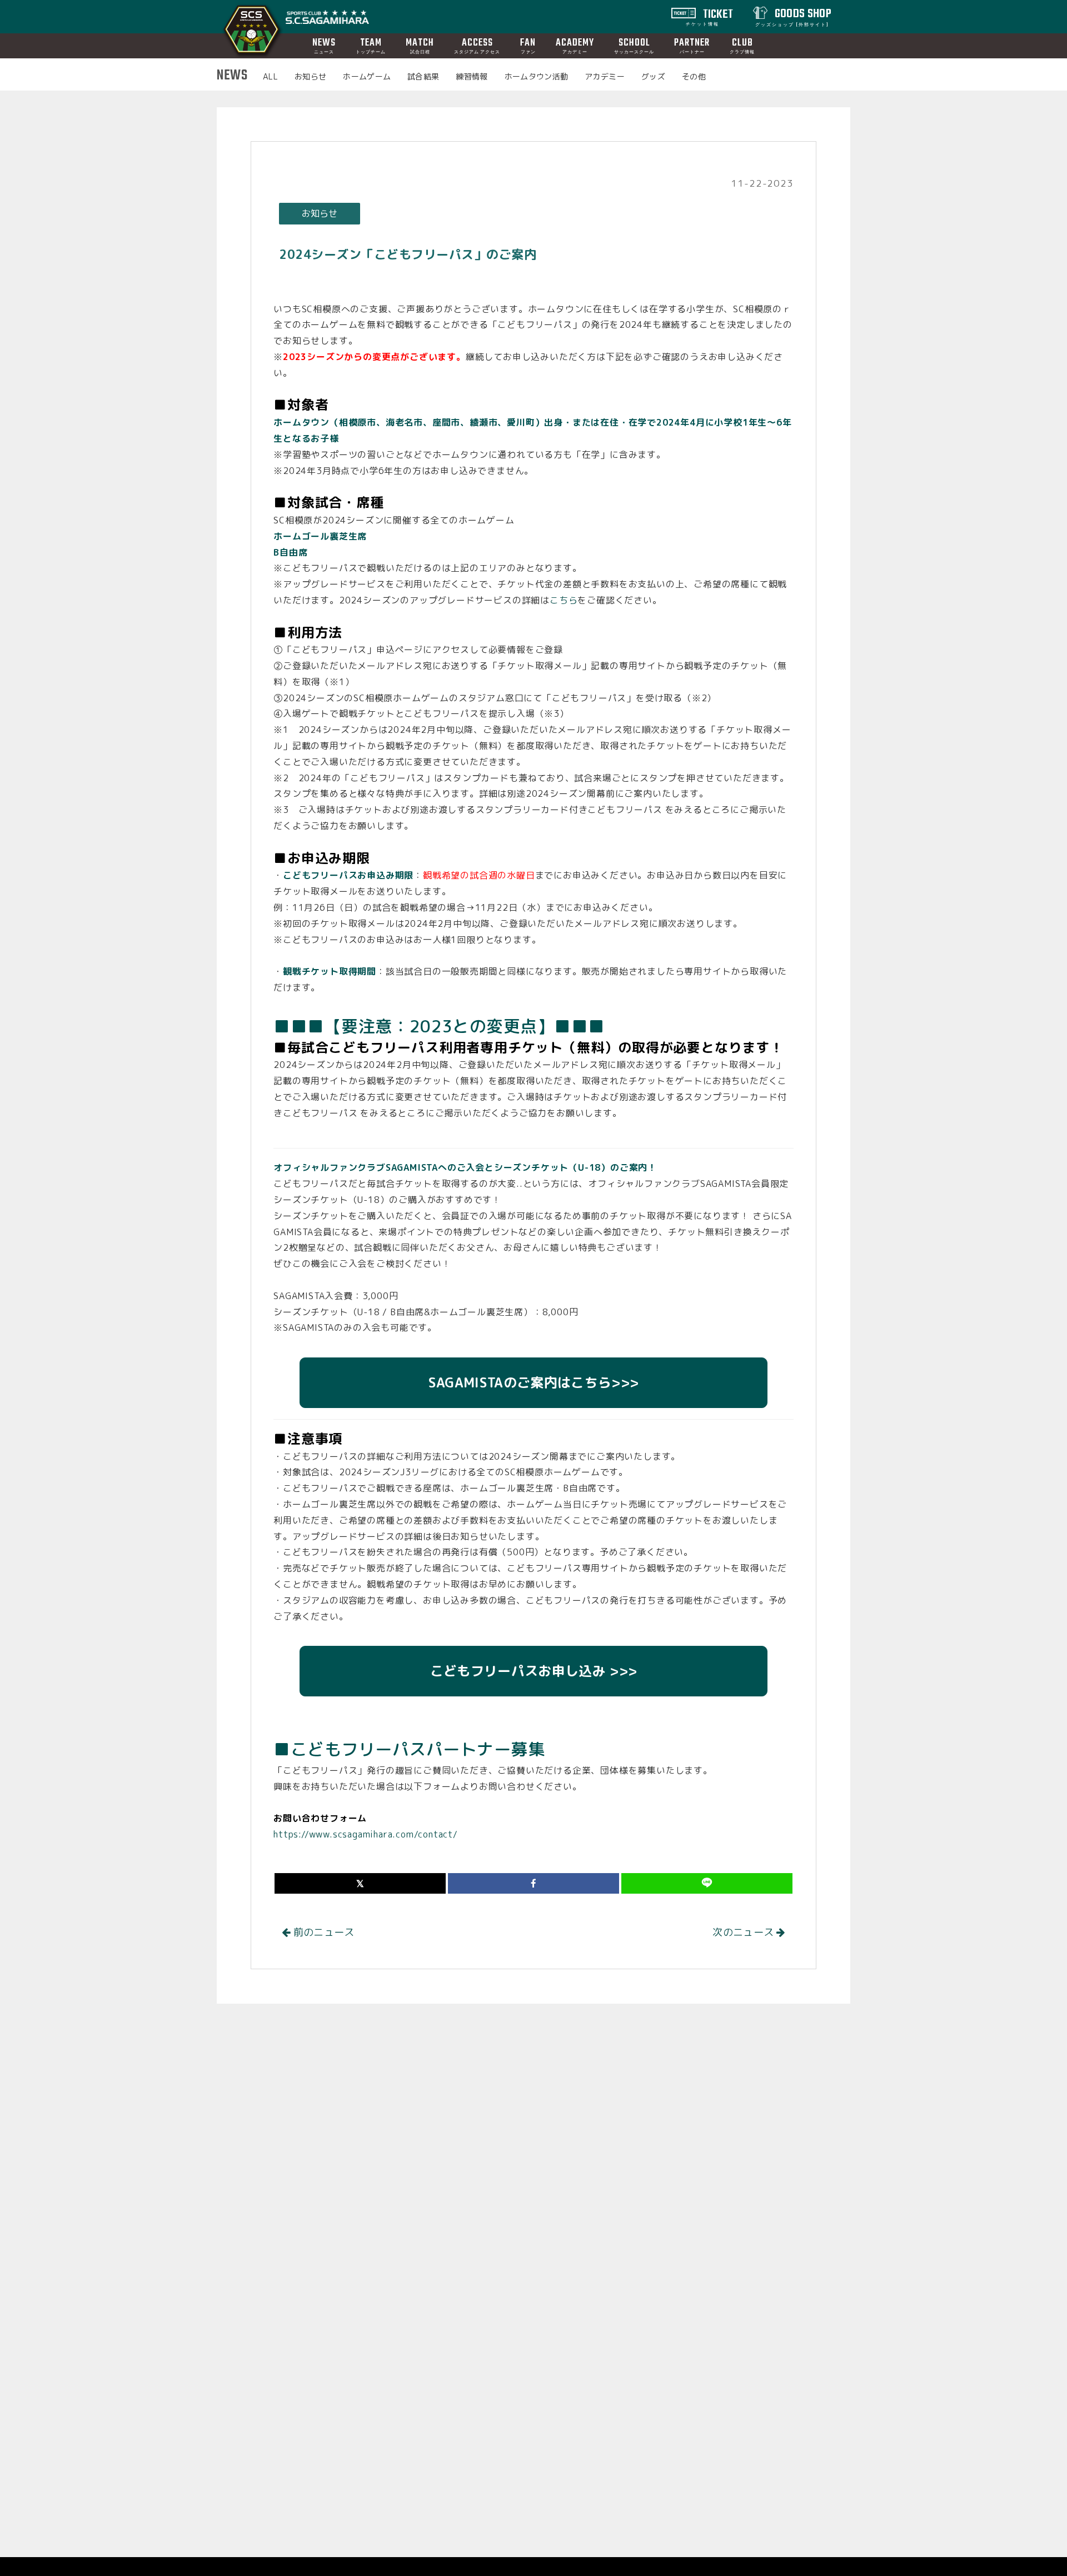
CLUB (742, 45)
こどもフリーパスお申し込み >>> (533, 1671)
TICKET (710, 16)
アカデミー (605, 76)
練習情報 (472, 76)
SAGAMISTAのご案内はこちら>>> (533, 1382)
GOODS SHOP (793, 16)
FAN (528, 45)
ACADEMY (575, 45)
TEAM (371, 45)
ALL (270, 76)
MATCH (420, 45)
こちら (564, 600)
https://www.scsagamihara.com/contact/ (366, 1834)
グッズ (653, 76)
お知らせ (310, 76)
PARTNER (692, 45)
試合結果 (423, 76)
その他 (694, 76)
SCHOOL (634, 45)
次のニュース (744, 1932)
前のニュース (323, 1932)
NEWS (324, 45)
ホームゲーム (367, 76)
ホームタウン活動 (537, 76)
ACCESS (477, 45)
